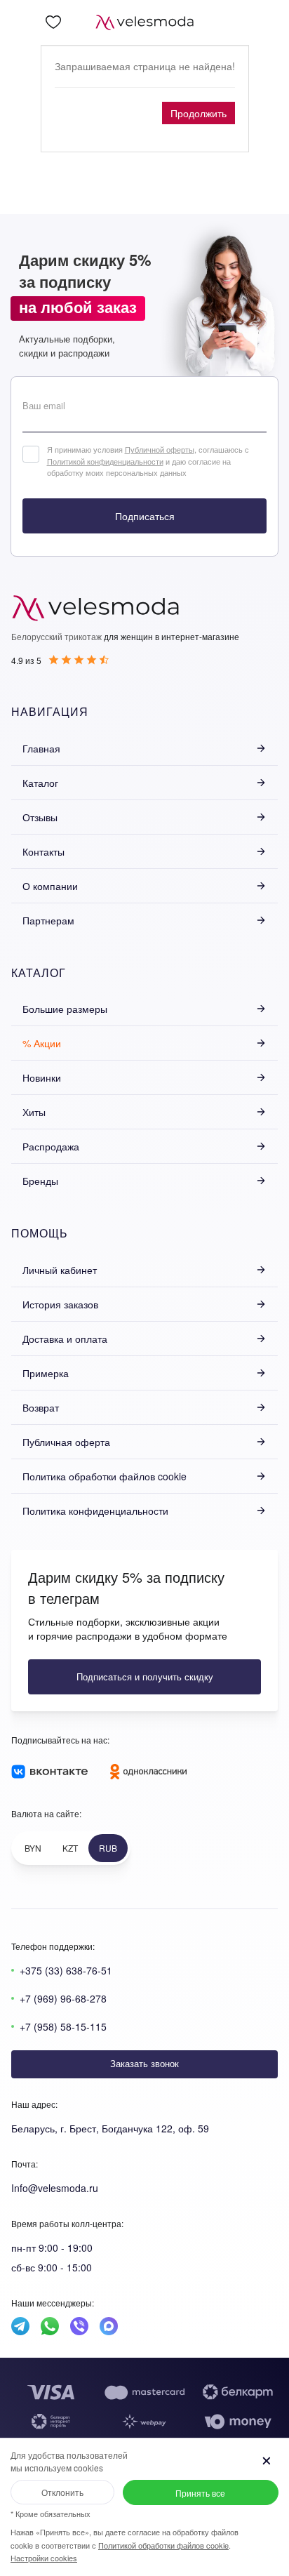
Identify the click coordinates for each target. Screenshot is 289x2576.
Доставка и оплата (65, 1339)
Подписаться (145, 516)
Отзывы (40, 817)
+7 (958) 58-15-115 (63, 2026)
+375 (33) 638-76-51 (66, 1970)
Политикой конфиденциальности (105, 461)
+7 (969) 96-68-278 (63, 1998)
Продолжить (199, 113)
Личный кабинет (60, 1270)
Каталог (40, 783)
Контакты (43, 851)
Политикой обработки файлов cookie (163, 2545)
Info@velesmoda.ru (55, 2188)
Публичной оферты (160, 449)
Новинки (42, 1077)
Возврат (41, 1407)
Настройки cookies (44, 2558)
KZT (70, 1848)
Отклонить (62, 2492)
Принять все (200, 2493)
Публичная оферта (66, 1442)
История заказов (60, 1304)
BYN (33, 1848)
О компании (50, 886)
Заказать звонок (144, 2063)
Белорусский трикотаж (56, 636)
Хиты (34, 1112)
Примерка (46, 1373)
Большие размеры (65, 1009)
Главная (41, 748)
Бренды (40, 1181)
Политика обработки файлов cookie (105, 1476)
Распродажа (51, 1146)
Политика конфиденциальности (95, 1511)
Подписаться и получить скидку (145, 1677)
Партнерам (48, 920)
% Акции (42, 1043)
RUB (108, 1848)
